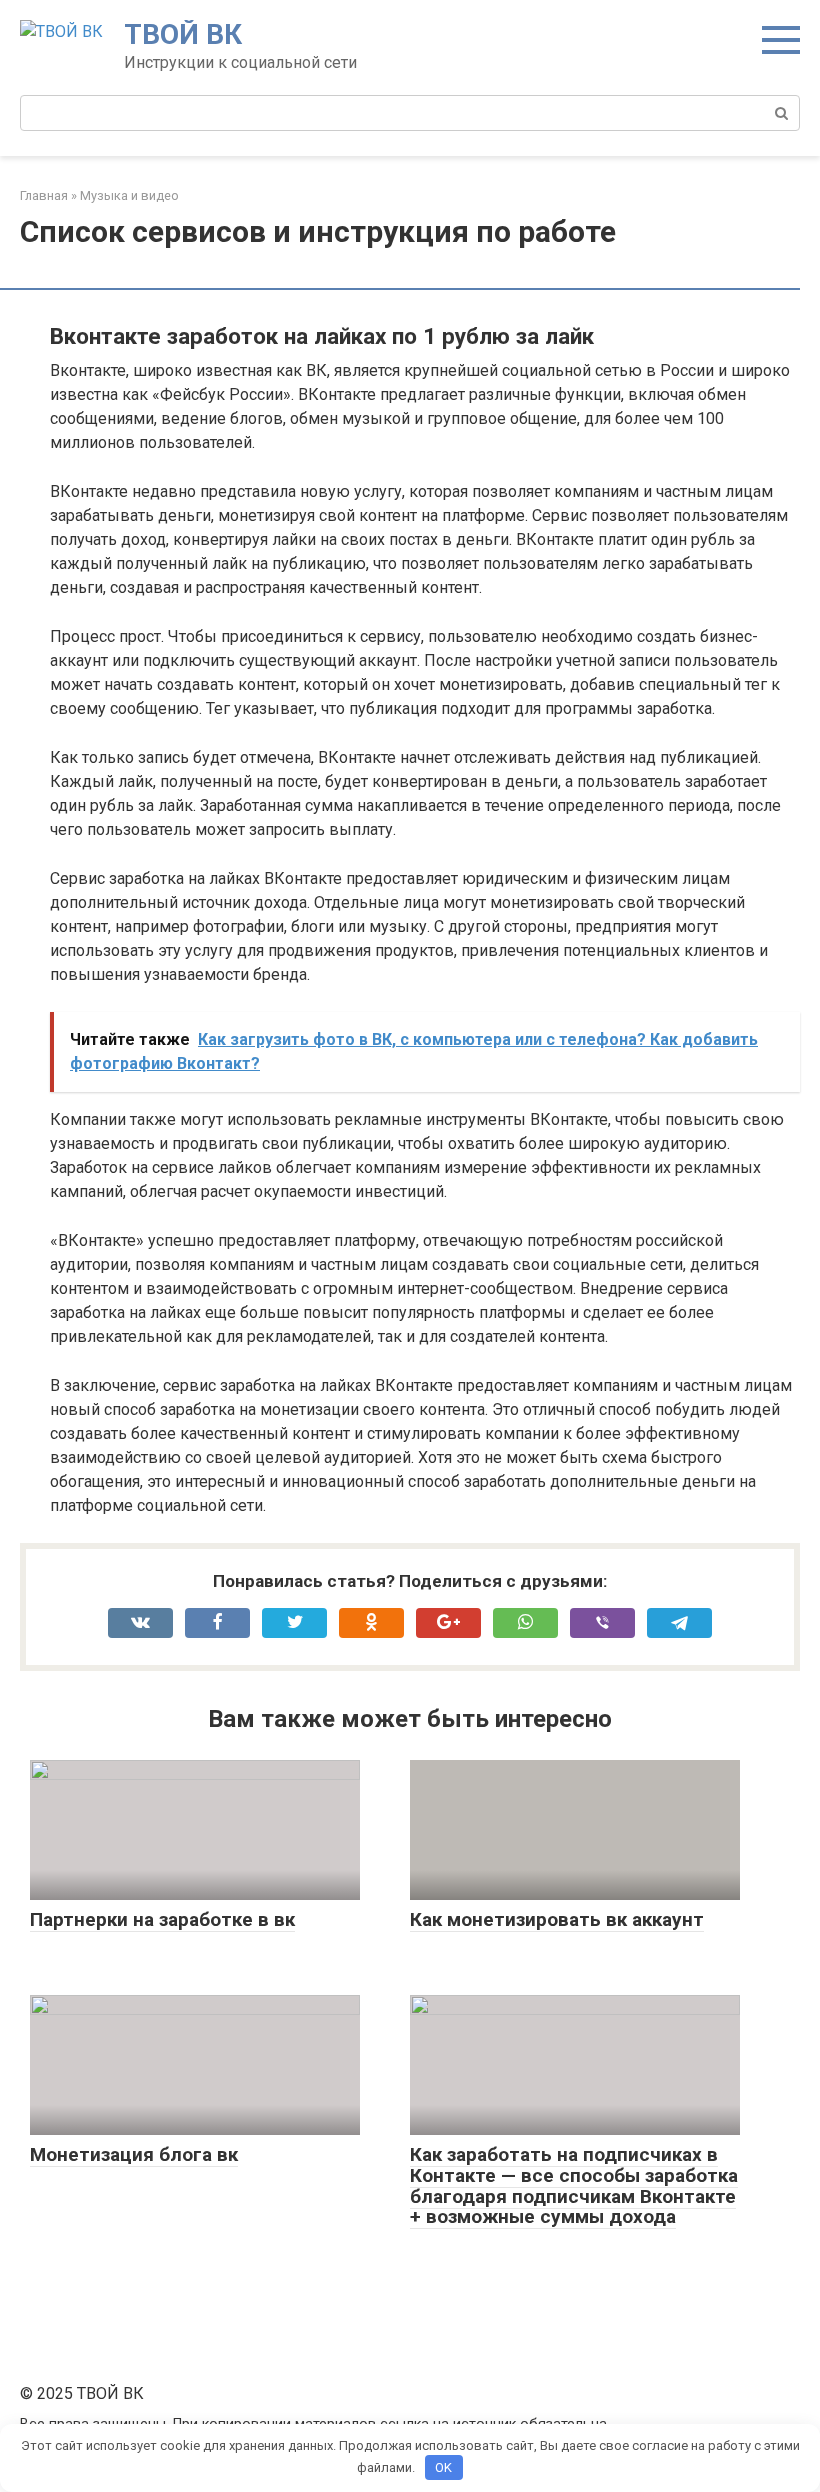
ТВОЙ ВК (183, 34)
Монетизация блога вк (134, 2154)
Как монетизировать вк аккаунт (557, 1919)
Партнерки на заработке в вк (162, 1919)
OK (443, 2467)
